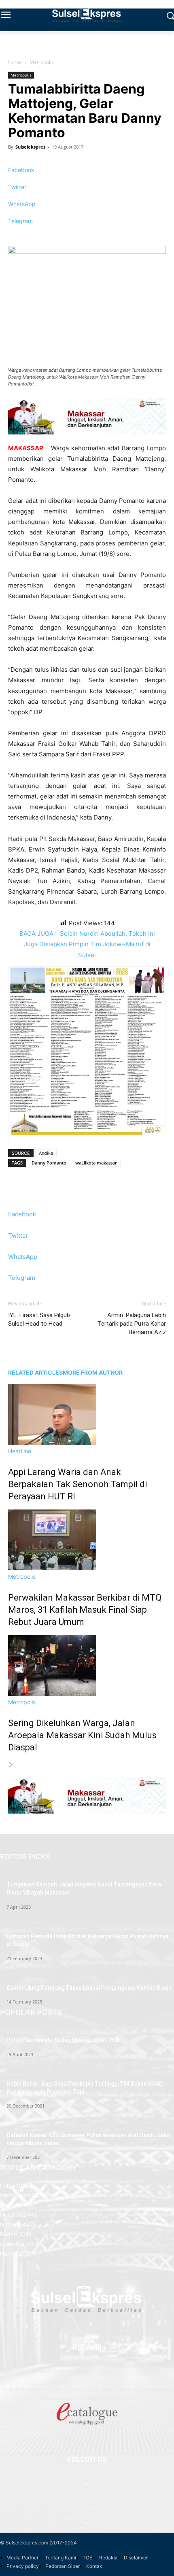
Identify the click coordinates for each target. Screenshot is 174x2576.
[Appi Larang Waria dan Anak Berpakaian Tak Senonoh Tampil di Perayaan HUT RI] (52, 1442)
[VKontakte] (87, 2508)
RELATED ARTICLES (35, 1372)
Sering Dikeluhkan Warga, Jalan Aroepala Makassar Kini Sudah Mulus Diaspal (82, 1735)
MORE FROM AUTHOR (93, 1372)
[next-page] (11, 1765)
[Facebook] (85, 2483)
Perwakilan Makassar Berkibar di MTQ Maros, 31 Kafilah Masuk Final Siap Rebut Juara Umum (85, 1610)
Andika (46, 1153)
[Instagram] (85, 2500)
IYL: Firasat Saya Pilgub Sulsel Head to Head (39, 1319)
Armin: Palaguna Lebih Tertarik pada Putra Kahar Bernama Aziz (132, 1324)
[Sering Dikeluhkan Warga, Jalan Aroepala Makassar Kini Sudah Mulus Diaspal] (52, 1694)
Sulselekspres (30, 147)
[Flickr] (85, 2491)
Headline (20, 1451)
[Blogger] (85, 2474)
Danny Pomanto (49, 1163)
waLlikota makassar (96, 1163)
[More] (87, 235)
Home (15, 62)
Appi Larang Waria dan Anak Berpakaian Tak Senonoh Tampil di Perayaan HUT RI (77, 1484)
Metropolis (42, 62)
